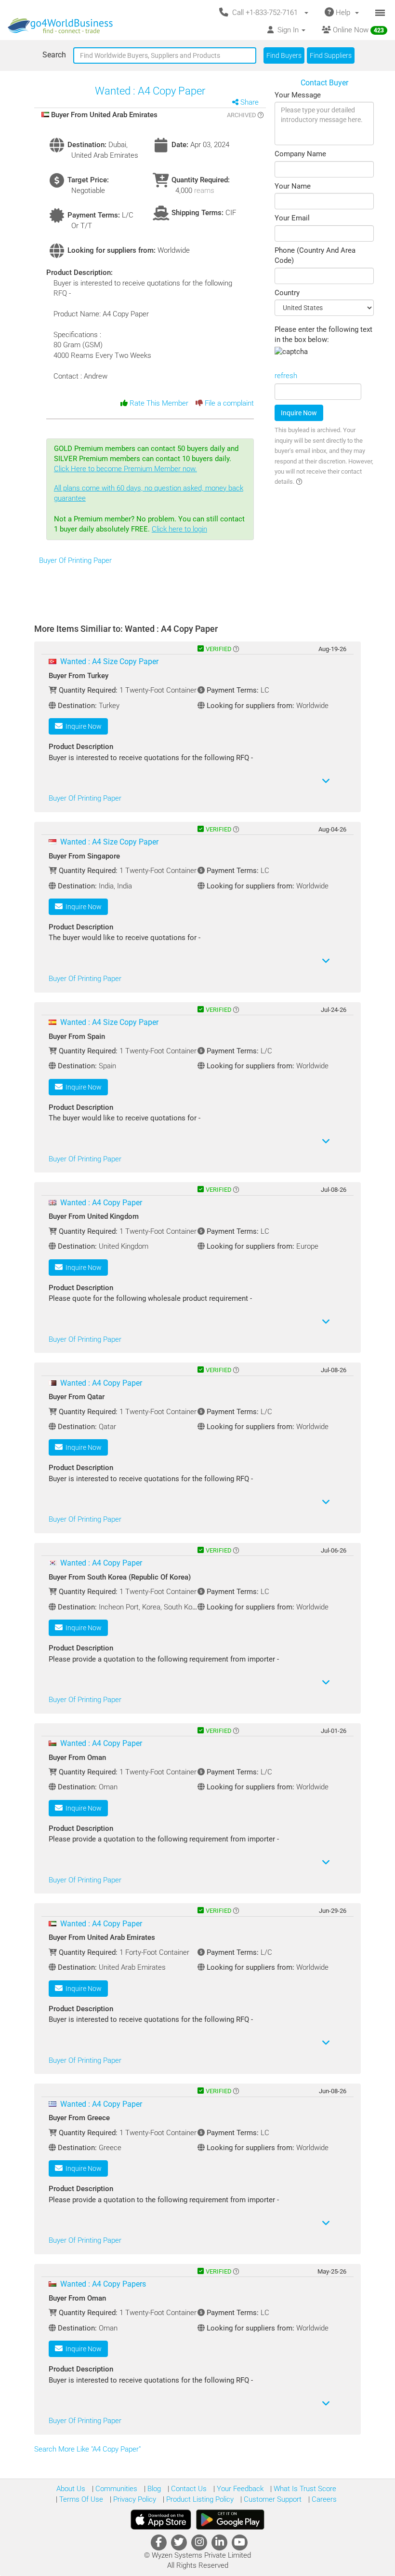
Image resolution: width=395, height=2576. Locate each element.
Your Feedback (239, 2489)
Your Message (298, 95)
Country (287, 293)
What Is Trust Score (304, 2489)
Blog (153, 2489)
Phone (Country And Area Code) (315, 255)
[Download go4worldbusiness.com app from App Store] (161, 2520)
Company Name (300, 154)
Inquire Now (299, 413)
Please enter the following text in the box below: (323, 334)
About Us (71, 2489)
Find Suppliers (331, 55)
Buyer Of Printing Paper (75, 560)
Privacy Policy (134, 2499)
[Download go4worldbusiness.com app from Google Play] (230, 2520)
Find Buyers (284, 55)
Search (54, 55)
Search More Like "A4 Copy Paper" (88, 2449)
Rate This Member (158, 403)
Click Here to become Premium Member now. (149, 484)
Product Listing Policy (199, 2499)
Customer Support (272, 2499)
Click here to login (179, 529)
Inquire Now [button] (82, 726)
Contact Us (188, 2489)
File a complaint (228, 403)
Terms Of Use (80, 2499)
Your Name (293, 186)
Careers (323, 2499)
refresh (286, 376)
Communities (115, 2489)
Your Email (292, 218)
